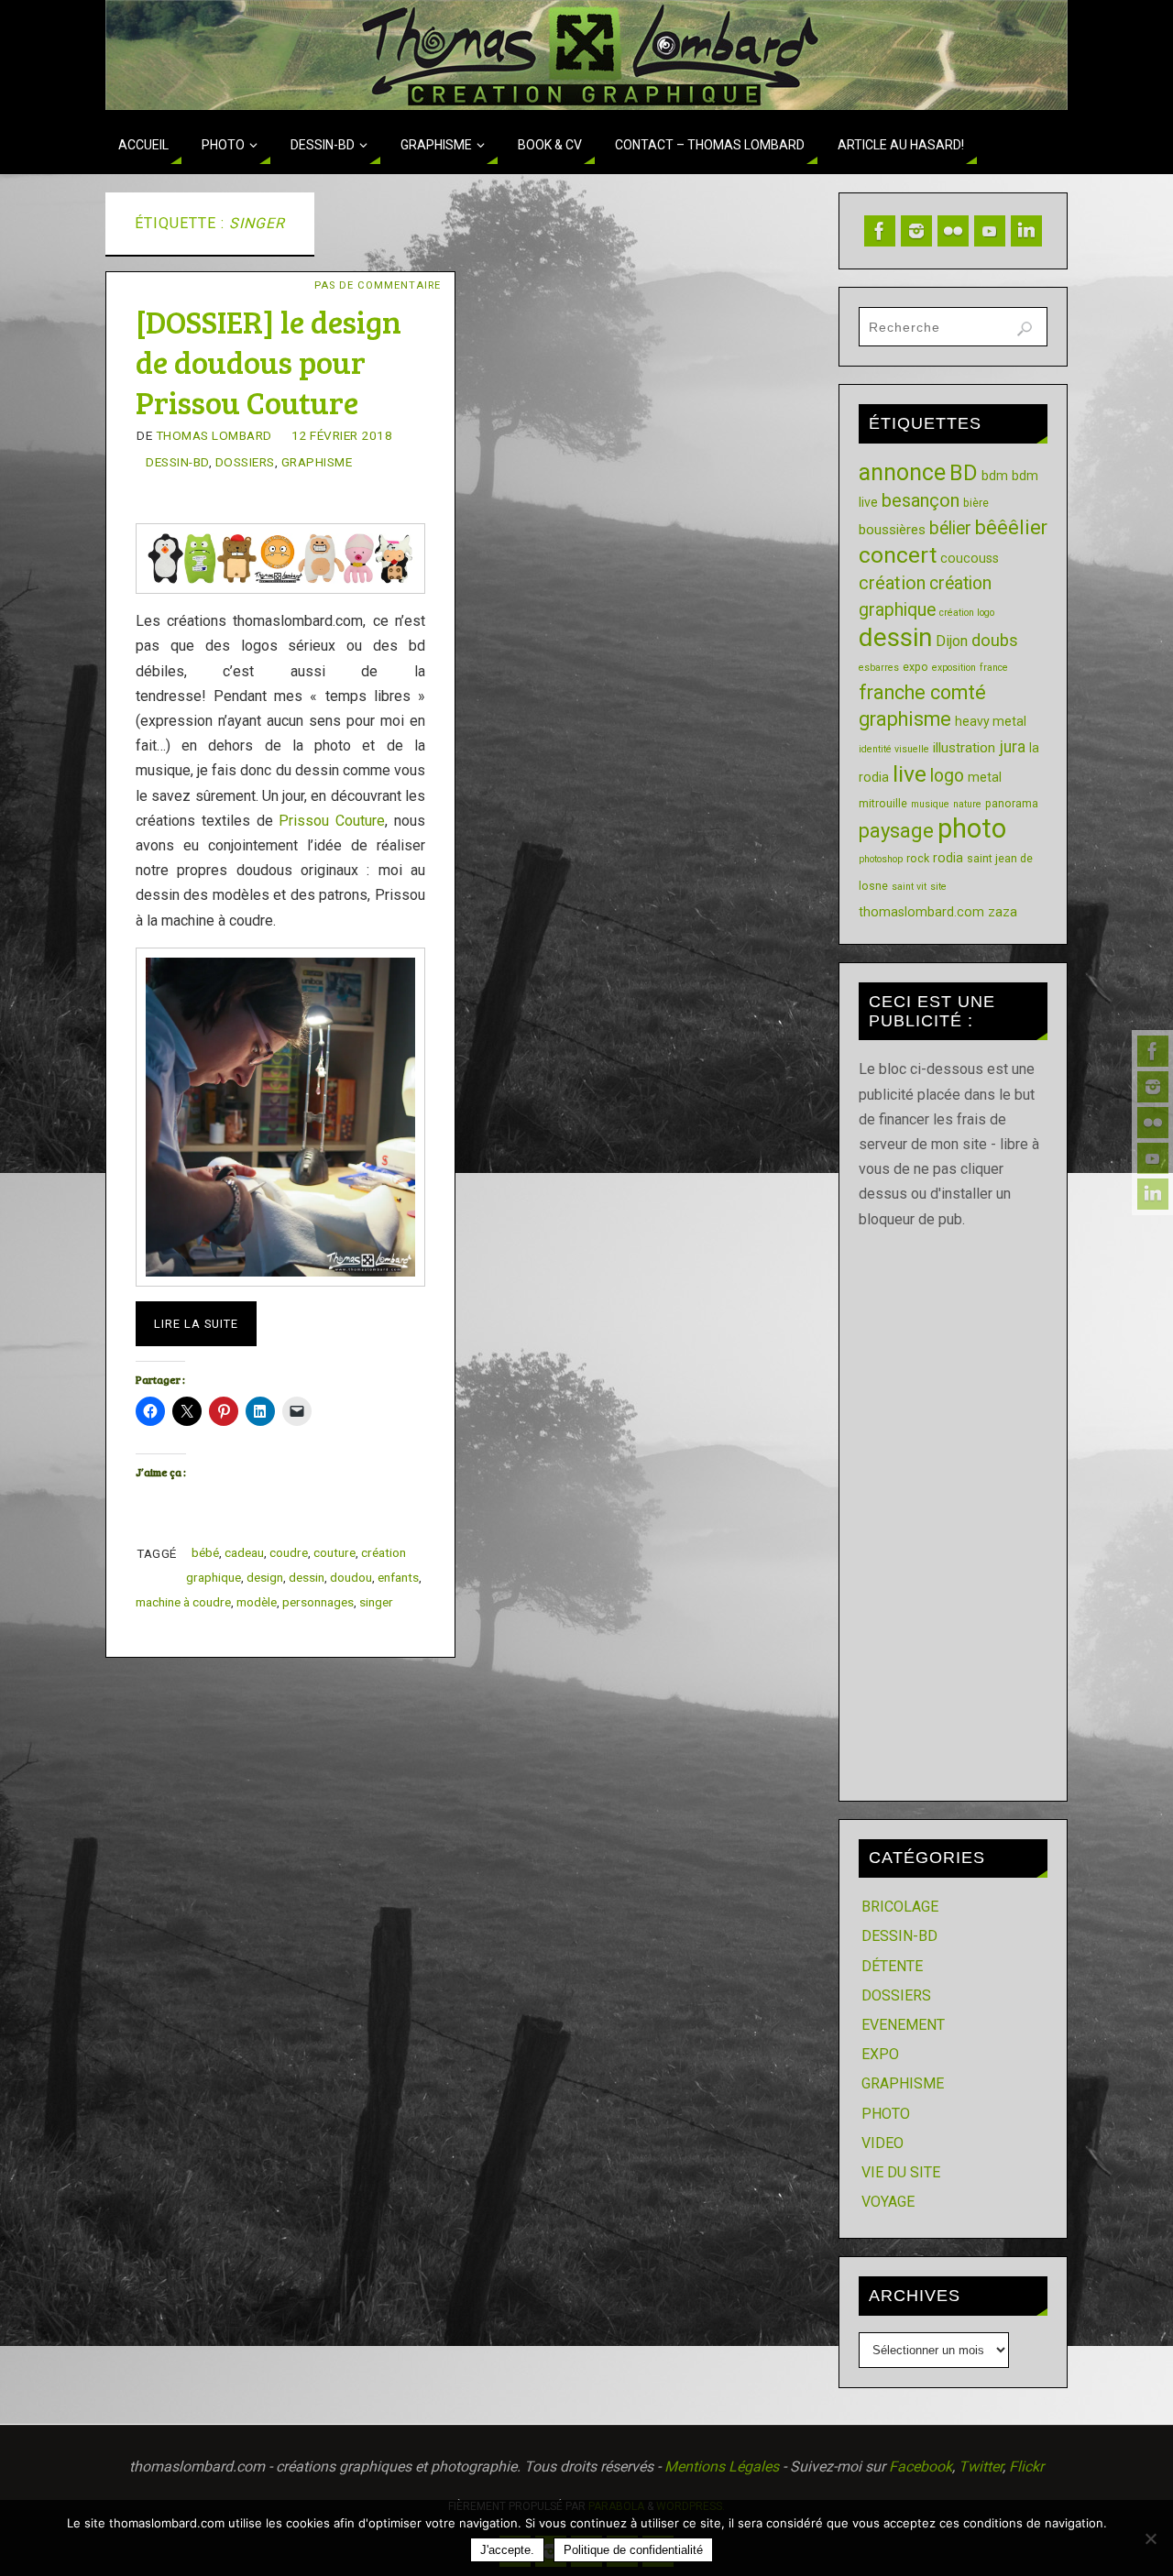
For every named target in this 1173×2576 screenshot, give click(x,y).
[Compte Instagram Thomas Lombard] (1153, 1087)
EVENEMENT (903, 2025)
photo (972, 828)
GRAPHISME (317, 462)
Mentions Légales (722, 2466)
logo (947, 776)
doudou (351, 1577)
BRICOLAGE (900, 1907)
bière (976, 503)
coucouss (970, 558)
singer (376, 1602)
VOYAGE (888, 2202)
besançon (921, 500)
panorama (1012, 803)
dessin (307, 1577)
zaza (1003, 912)
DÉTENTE (892, 1966)
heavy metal (991, 721)
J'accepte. (507, 2550)
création (892, 583)
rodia (948, 858)
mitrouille (883, 803)
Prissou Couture (332, 821)
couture (334, 1552)
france (994, 668)
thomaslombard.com (921, 912)
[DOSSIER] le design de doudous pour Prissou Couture (269, 362)
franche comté (922, 692)
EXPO (880, 2054)
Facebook (921, 2466)
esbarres (879, 668)
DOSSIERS (245, 462)
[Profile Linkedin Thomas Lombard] (1153, 1194)
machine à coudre (183, 1602)
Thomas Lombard (214, 435)
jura (1012, 747)
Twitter (981, 2466)
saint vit (909, 887)
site (938, 887)
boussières (892, 530)
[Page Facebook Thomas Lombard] (1153, 1051)
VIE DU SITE (901, 2172)
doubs (995, 640)
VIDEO (882, 2143)
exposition (954, 668)
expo (915, 667)
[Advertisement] (953, 1507)
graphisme (905, 719)
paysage (896, 831)
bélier (950, 528)
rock (918, 858)
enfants (398, 1577)
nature (967, 804)
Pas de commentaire (378, 285)
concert (898, 555)
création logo (967, 613)
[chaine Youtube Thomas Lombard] (1153, 1158)
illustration (964, 748)
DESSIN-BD (177, 462)
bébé (205, 1552)
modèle (257, 1602)
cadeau (244, 1552)
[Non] (1150, 2538)
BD (964, 473)
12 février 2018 (342, 435)
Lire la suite (196, 1324)
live (910, 774)
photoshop (881, 859)
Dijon (952, 641)
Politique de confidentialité (633, 2550)
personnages (318, 1602)
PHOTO (886, 2114)
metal (985, 777)
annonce (902, 472)
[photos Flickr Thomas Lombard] (1153, 1123)
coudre (289, 1552)
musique (930, 804)
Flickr (1026, 2466)
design (265, 1577)
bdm (995, 476)
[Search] (1025, 329)
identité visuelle (894, 749)
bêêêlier (1011, 527)
